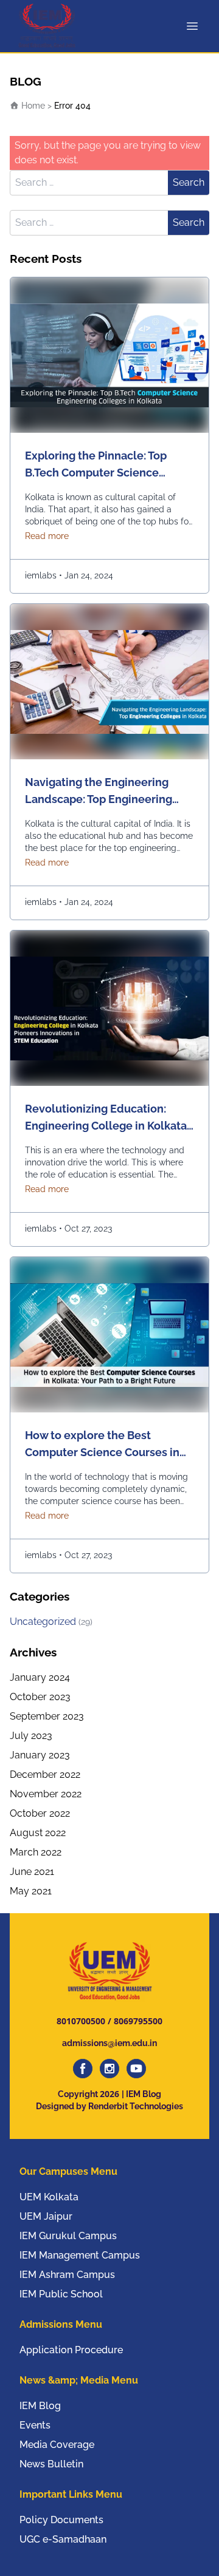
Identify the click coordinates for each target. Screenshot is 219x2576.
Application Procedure (71, 2350)
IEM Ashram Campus (67, 2275)
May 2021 (31, 1891)
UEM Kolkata (49, 2197)
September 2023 (47, 1716)
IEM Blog (40, 2406)
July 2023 (31, 1736)
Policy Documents (61, 2520)
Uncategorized (51, 1622)
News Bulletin (51, 2464)
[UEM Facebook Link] (83, 2069)
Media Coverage (57, 2445)
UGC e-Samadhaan (63, 2539)
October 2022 (40, 1813)
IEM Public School (61, 2294)
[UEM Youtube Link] (136, 2069)
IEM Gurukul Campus (68, 2236)
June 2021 (32, 1872)
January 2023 (40, 1755)
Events (35, 2425)
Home (32, 106)
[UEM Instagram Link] (109, 2069)
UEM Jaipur (46, 2216)
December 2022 (45, 1774)
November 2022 (46, 1794)
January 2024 (40, 1677)
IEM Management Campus (80, 2255)
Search (189, 182)
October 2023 (40, 1697)
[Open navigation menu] (195, 26)
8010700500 (81, 2021)
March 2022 (36, 1852)
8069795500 (138, 2021)
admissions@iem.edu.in (109, 2043)
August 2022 (38, 1833)
